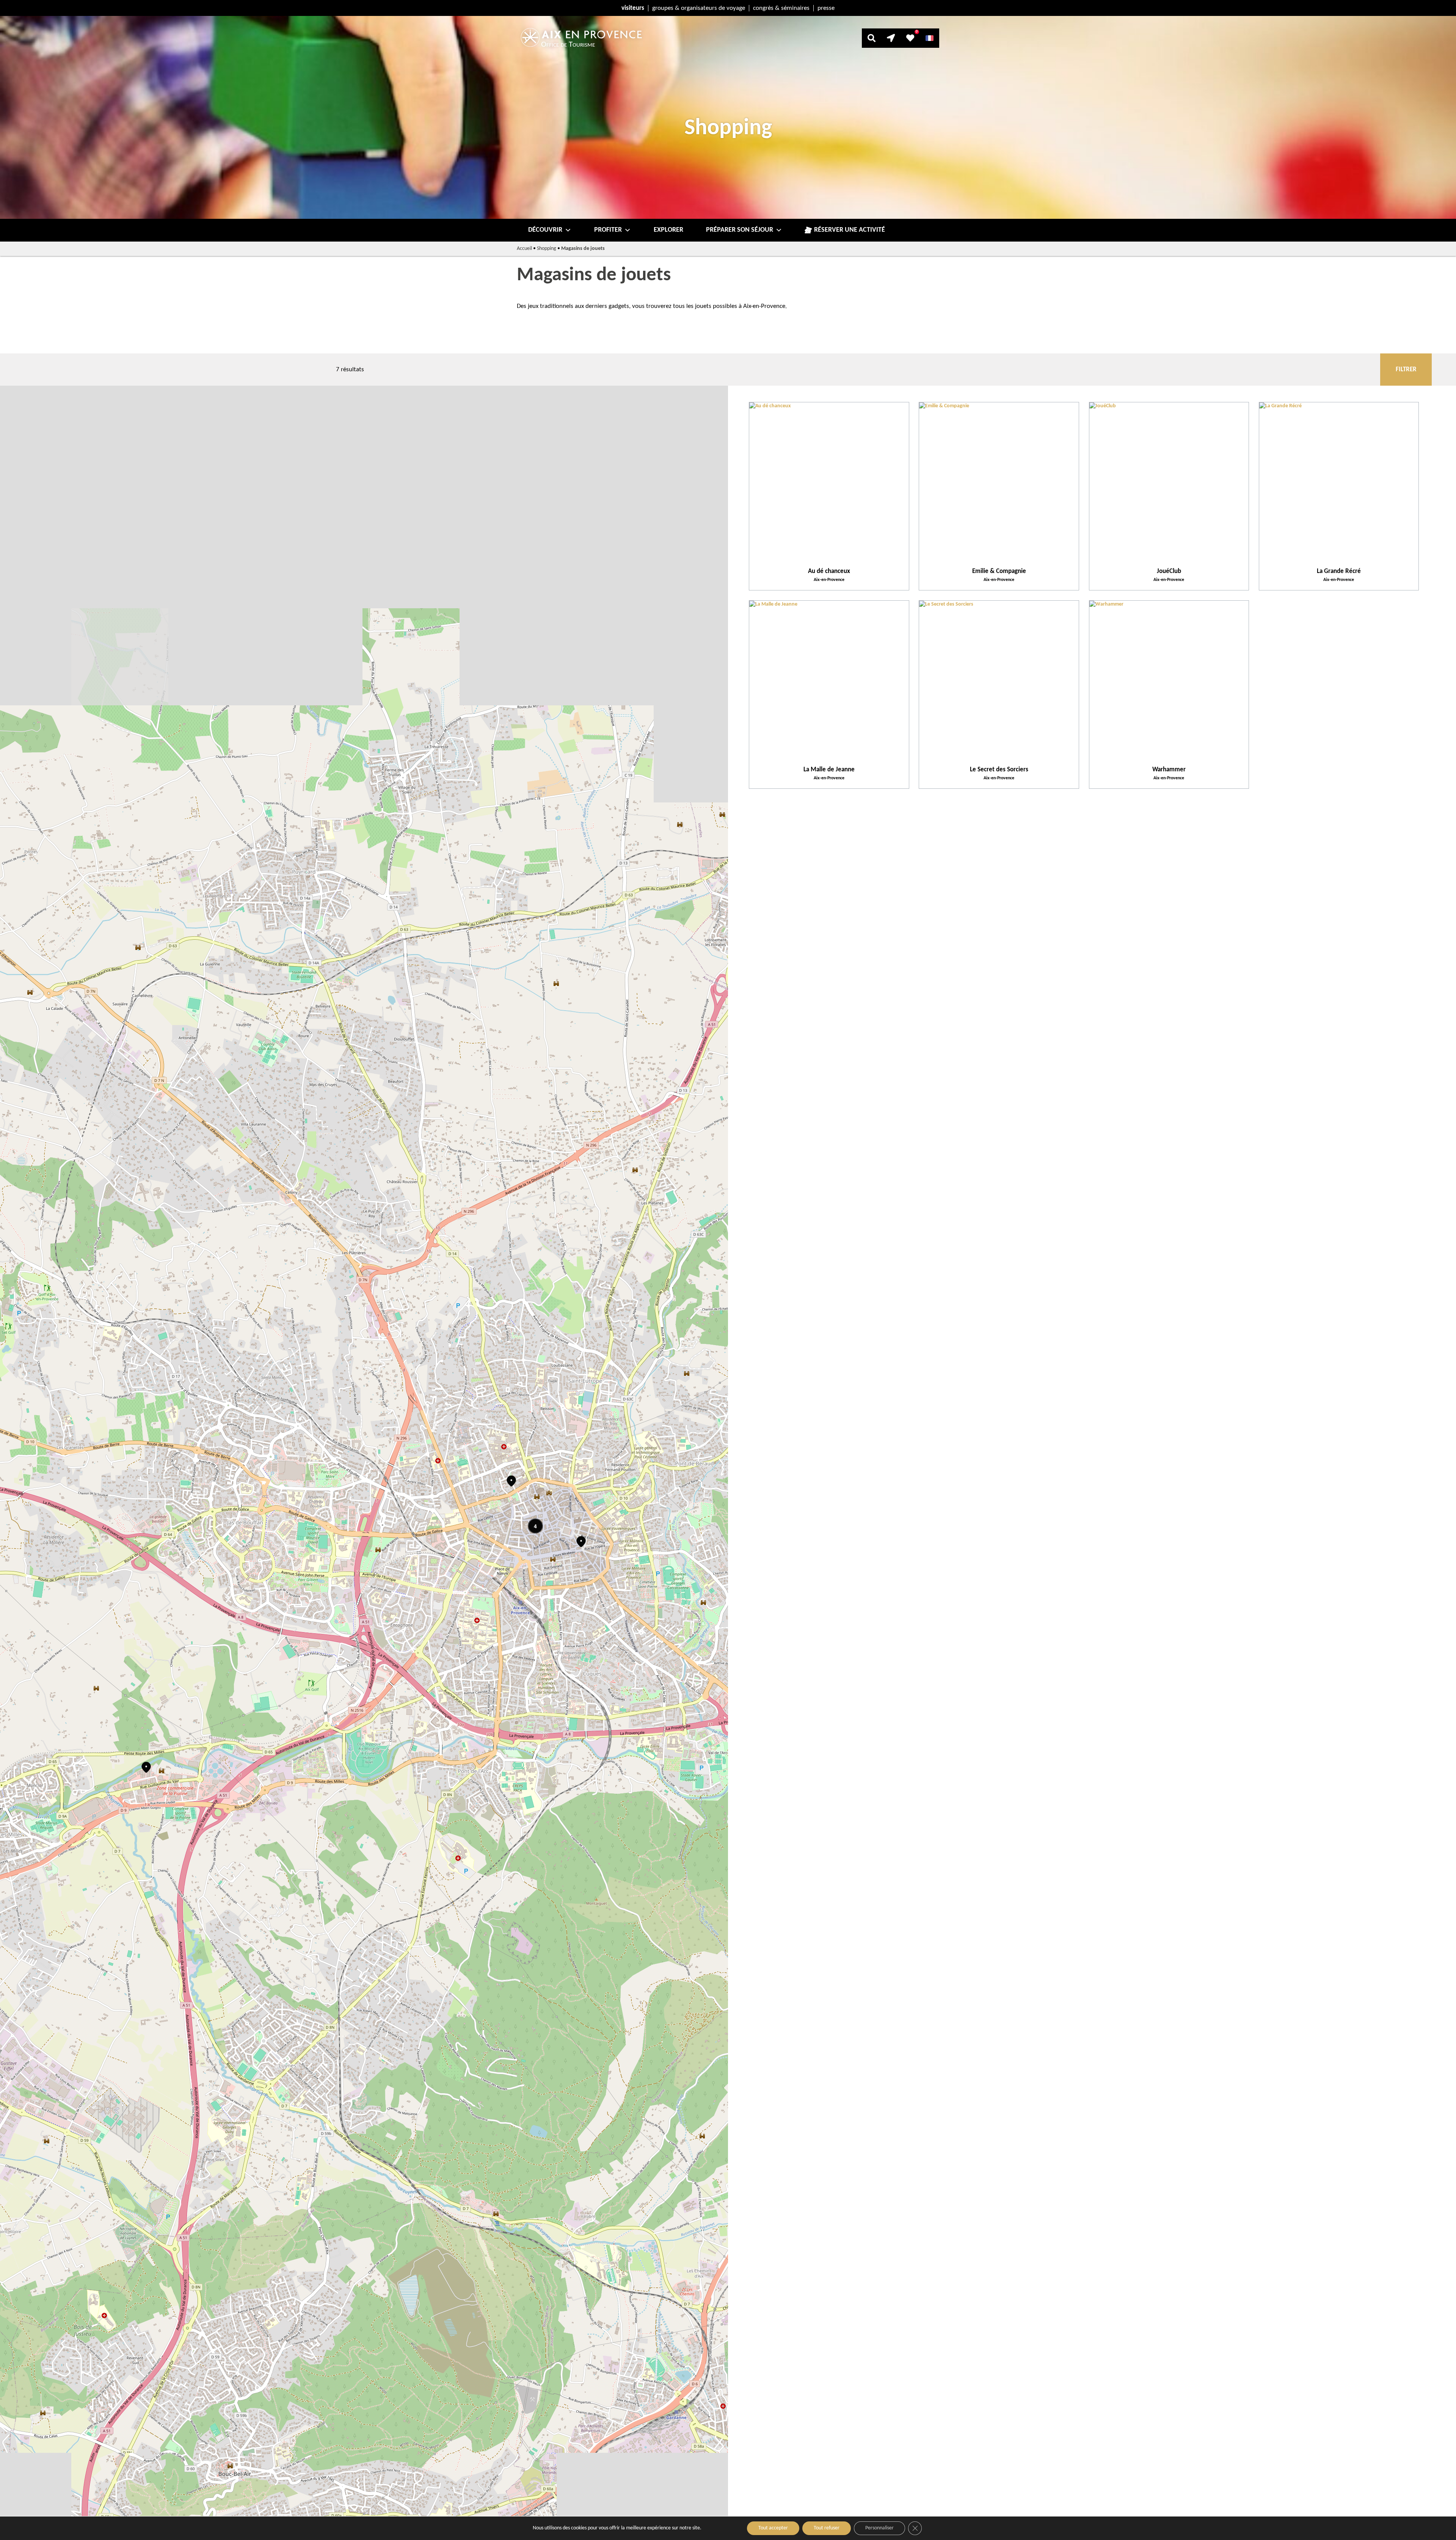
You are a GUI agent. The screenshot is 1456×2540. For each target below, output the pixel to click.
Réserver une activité (850, 230)
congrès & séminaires (781, 8)
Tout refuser (827, 2528)
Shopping (547, 249)
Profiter (608, 230)
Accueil (524, 249)
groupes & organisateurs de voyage (699, 8)
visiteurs (633, 8)
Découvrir (545, 230)
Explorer (668, 230)
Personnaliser (879, 2528)
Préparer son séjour (740, 230)
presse (826, 8)
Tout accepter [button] (773, 2528)
